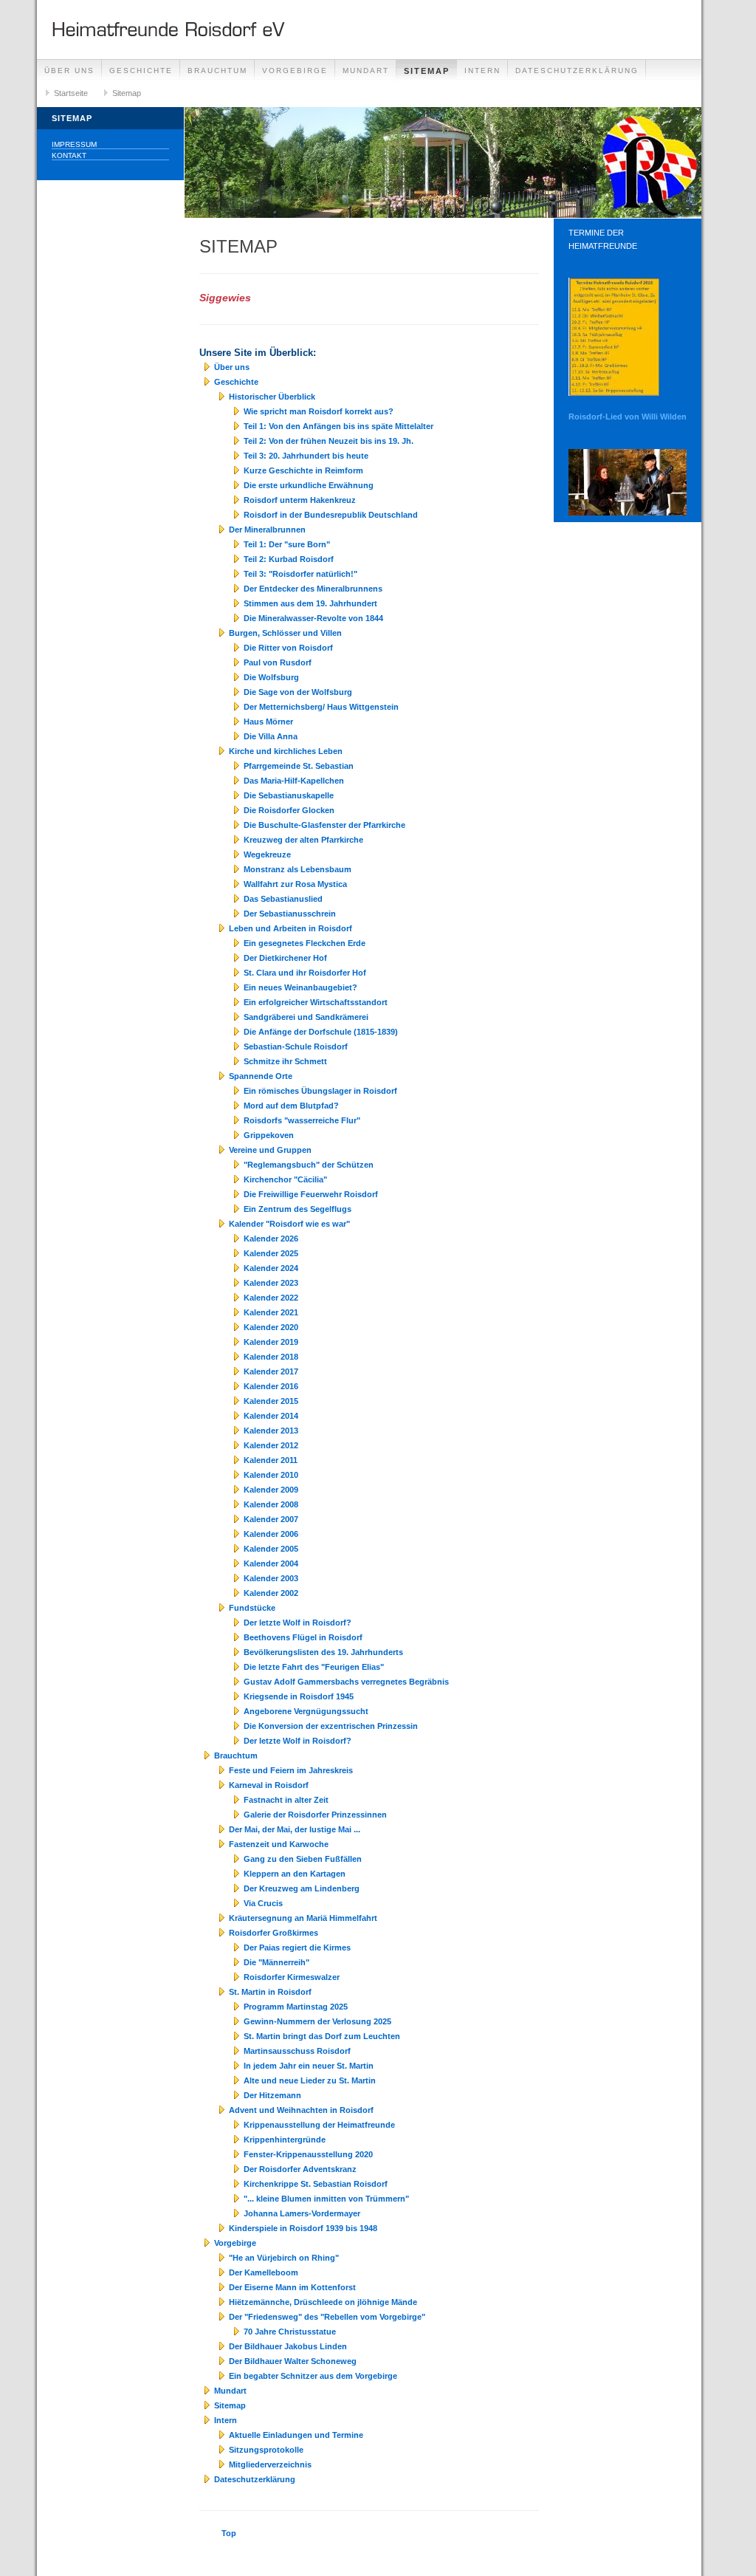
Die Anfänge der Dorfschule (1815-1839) (321, 1032)
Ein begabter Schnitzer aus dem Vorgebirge (313, 2376)
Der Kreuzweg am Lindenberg (302, 1888)
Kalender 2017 (271, 1371)
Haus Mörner (268, 722)
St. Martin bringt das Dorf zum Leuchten (322, 2036)
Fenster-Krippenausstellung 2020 (308, 2154)
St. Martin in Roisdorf (270, 1992)
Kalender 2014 (271, 1416)
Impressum (74, 144)
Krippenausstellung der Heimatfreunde (319, 2125)
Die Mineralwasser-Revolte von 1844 (313, 618)
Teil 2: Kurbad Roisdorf (289, 559)
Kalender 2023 (271, 1283)
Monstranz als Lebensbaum (298, 869)
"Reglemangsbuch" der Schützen (309, 1165)
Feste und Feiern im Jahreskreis (291, 1770)
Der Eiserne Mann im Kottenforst (292, 2287)
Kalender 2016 (271, 1386)
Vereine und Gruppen (270, 1150)
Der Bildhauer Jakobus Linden (288, 2346)
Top (229, 2533)
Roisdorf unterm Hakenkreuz (300, 500)
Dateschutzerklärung (577, 71)
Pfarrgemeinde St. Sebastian (299, 766)
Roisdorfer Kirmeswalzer (292, 1977)
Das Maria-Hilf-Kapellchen (294, 781)
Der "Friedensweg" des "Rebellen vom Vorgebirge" (327, 2317)
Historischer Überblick (272, 397)
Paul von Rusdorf (278, 662)
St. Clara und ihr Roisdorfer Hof (305, 973)
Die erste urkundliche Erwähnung (309, 485)
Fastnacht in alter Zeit (286, 1800)
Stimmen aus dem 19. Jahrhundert (310, 603)
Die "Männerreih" (276, 1962)
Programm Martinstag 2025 (296, 2007)
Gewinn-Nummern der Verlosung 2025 (317, 2021)
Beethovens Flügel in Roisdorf (303, 1637)
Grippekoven (269, 1135)
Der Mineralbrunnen (267, 530)
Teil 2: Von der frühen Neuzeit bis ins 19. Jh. (329, 441)
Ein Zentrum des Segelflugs (298, 1209)
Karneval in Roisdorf (269, 1785)
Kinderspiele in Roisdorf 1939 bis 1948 (303, 2228)
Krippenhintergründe (285, 2140)
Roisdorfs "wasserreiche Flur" (302, 1120)
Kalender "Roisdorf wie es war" (289, 1224)
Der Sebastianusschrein (290, 914)
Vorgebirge (295, 71)
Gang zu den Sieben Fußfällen (303, 1859)
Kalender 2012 (271, 1445)
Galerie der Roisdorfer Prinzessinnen (315, 1815)
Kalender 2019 (271, 1342)
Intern (482, 71)
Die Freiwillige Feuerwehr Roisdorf (311, 1194)
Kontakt (69, 155)
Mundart (366, 71)
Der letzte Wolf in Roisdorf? (298, 1623)
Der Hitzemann (272, 2095)
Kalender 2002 (271, 1593)
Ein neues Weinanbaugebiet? (300, 987)
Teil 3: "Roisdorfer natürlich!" (300, 574)
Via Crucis (263, 1903)
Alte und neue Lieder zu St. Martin (310, 2080)
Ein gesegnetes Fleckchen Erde (305, 943)
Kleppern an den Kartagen (295, 1874)
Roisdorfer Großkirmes (274, 1933)
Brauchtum (217, 71)
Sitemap (427, 71)
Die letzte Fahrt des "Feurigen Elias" (314, 1667)
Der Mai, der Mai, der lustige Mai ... (295, 1829)
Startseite (71, 93)
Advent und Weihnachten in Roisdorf (301, 2110)
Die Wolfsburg (271, 677)
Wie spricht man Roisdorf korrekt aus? (319, 411)
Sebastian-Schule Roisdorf (296, 1046)
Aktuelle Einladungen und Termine (296, 2435)
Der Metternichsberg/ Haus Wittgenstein (321, 707)
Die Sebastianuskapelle (289, 795)
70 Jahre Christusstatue (290, 2332)
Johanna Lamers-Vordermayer (302, 2213)
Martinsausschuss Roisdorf (297, 2051)
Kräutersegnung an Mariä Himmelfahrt (303, 1918)
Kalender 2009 (271, 1490)
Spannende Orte (261, 1076)
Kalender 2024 (271, 1268)
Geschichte (141, 71)
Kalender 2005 (271, 1549)
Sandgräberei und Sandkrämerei (306, 1017)
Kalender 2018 (271, 1357)
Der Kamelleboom (264, 2272)
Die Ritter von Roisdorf (288, 648)
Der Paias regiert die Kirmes (297, 1948)
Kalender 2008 (271, 1504)
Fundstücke (252, 1608)
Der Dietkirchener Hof (285, 958)
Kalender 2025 (271, 1253)
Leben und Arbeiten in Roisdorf (291, 928)
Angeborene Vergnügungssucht (306, 1711)
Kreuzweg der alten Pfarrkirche (303, 840)
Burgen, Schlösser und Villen (285, 633)
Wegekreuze (267, 854)
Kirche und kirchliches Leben (286, 751)
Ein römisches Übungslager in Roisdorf (320, 1091)
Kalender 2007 (271, 1519)
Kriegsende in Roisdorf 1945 (299, 1696)
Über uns (69, 71)
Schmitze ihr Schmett (285, 1061)
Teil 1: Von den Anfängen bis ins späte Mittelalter (339, 426)
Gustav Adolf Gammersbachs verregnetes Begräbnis (346, 1682)
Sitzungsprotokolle (266, 2450)
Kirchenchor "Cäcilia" (285, 1179)
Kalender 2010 (271, 1475)
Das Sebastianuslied (283, 899)
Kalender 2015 (271, 1401)
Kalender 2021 (271, 1312)
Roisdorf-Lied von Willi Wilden (628, 417)
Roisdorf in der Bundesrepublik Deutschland (331, 515)
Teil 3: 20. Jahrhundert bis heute (306, 456)
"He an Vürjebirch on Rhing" (284, 2258)
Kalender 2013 (271, 1431)
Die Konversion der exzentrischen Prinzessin (331, 1726)
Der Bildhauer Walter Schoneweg (293, 2361)
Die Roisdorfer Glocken (289, 810)
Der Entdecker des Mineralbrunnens (313, 589)
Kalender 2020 (271, 1327)
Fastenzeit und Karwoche (279, 1844)
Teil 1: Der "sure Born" (287, 544)
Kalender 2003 (271, 1578)
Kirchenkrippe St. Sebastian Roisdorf (316, 2184)
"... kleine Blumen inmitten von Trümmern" (326, 2199)
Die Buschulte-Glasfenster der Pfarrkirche (324, 825)
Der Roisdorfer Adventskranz (300, 2169)
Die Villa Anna (271, 736)
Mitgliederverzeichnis (270, 2464)
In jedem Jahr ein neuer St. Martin (309, 2066)
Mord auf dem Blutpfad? (291, 1106)
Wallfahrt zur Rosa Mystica (295, 884)
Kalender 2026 (271, 1239)
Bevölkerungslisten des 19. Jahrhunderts (323, 1652)
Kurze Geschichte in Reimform (303, 470)
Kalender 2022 (271, 1298)
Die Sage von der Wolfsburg (298, 692)
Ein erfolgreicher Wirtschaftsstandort (316, 1002)
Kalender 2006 (271, 1534)
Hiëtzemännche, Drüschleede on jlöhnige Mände (323, 2302)
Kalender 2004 (271, 1563)
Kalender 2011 (271, 1460)
